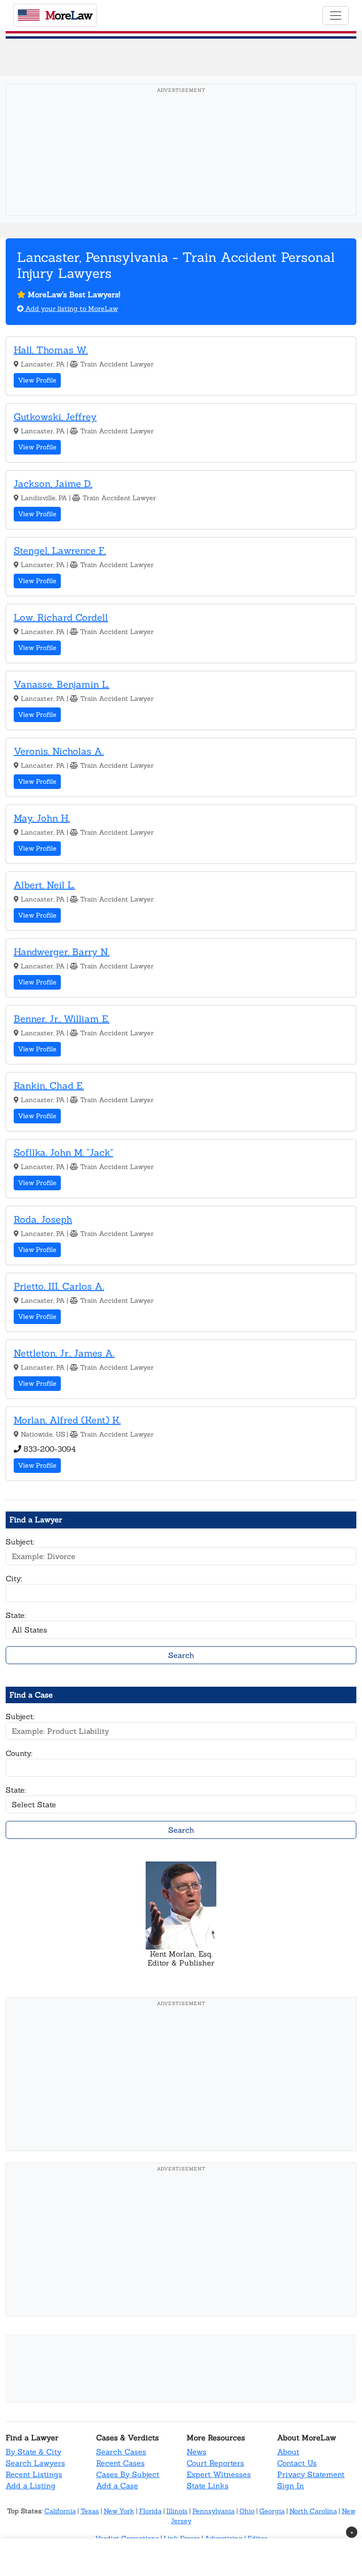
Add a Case (117, 2486)
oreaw (69, 15)
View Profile (37, 380)
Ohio (247, 2511)
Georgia (272, 2511)
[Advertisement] (184, 164)
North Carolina (313, 2511)
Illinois (177, 2511)
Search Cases (121, 2452)
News (197, 2452)
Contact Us (297, 2463)
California (60, 2511)
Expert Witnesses (219, 2474)
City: (14, 1578)
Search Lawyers (35, 2463)
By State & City (33, 2452)
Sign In (291, 2486)
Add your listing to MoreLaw (71, 309)
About (288, 2452)
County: (19, 1753)
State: (16, 1615)
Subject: (20, 1542)
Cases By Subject (128, 2474)
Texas (90, 2511)
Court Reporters (215, 2463)
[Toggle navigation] (336, 16)
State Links (208, 2486)
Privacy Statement (311, 2474)
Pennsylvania (214, 2511)
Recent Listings (34, 2474)
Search (181, 1655)
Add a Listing (31, 2486)
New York (119, 2511)
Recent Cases (120, 2463)
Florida (150, 2511)
